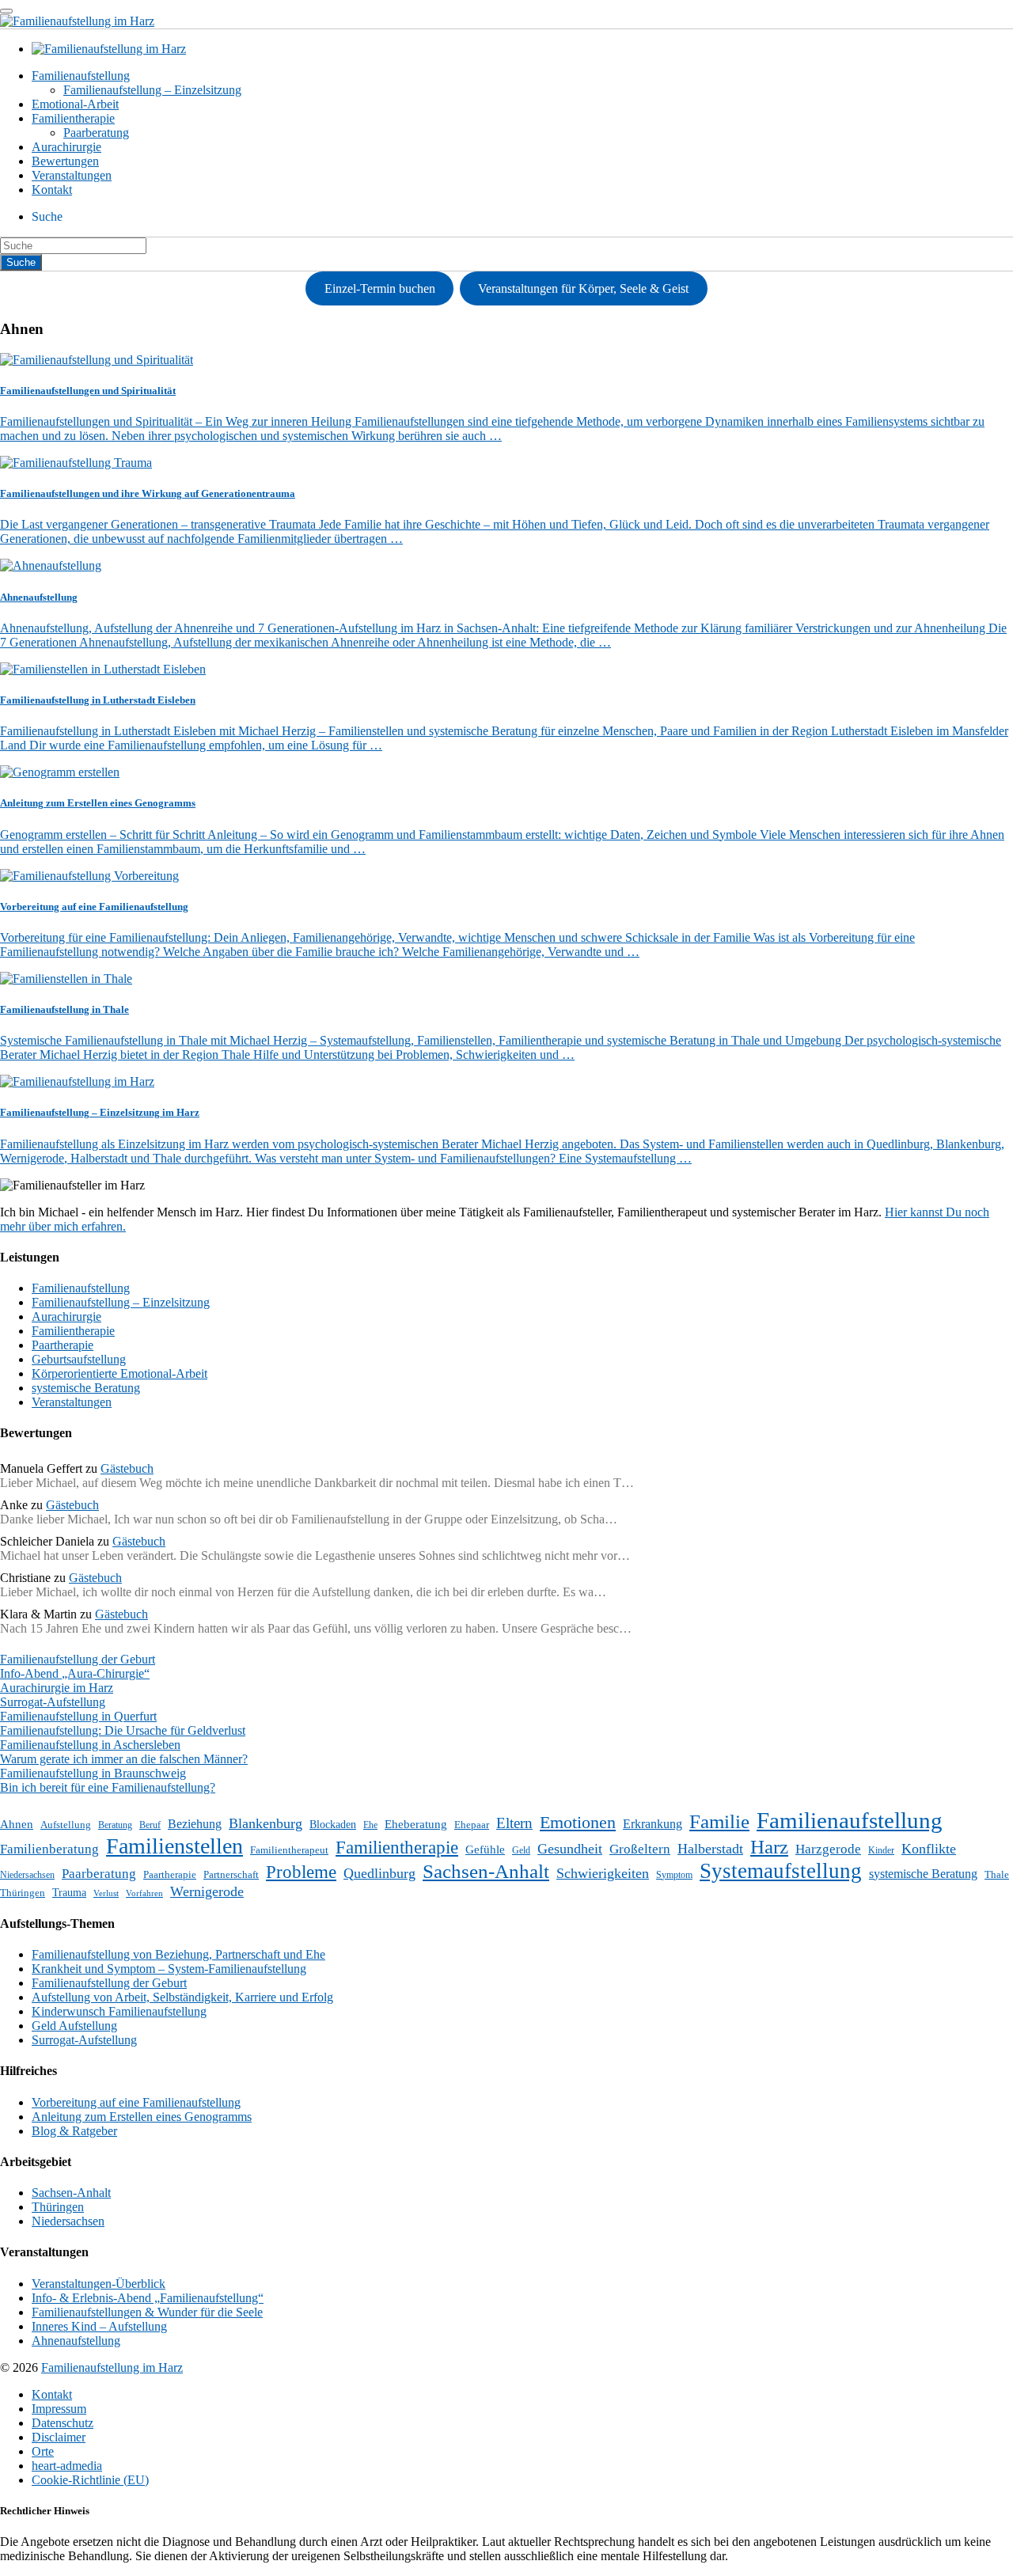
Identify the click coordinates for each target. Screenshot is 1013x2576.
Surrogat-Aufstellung (53, 1702)
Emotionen (578, 1822)
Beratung (115, 1825)
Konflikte (929, 1849)
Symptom (674, 1875)
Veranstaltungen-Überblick (99, 2284)
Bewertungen (65, 161)
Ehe (370, 1825)
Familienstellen (175, 1846)
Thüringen (23, 1893)
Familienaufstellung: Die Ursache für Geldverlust (123, 1730)
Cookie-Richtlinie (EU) (90, 2480)
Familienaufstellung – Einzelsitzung (152, 90)
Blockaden (333, 1824)
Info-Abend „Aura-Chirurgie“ (75, 1673)
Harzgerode (828, 1849)
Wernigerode (207, 1891)
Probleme (301, 1872)
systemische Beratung (86, 1388)
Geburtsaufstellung (79, 1359)
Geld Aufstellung (74, 2026)
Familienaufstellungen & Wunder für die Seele (147, 2312)
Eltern (514, 1823)
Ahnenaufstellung (76, 2341)
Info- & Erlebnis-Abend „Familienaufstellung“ (148, 2298)
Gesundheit (570, 1849)
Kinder (881, 1850)
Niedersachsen (27, 1875)
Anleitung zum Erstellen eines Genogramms (142, 2117)
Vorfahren (144, 1893)
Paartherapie (63, 1345)
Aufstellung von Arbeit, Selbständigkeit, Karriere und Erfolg (182, 1997)
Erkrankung (653, 1824)
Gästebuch (127, 1468)
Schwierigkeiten (603, 1873)
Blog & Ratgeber (74, 2131)
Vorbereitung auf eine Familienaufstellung (136, 2102)
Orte (43, 2451)
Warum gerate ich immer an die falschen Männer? (124, 1759)
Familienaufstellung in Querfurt (78, 1716)
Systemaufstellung (781, 1871)
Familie (719, 1821)
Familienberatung (49, 1849)
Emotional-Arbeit (75, 104)
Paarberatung (96, 133)
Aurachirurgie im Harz (57, 1688)
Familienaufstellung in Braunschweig (93, 1773)
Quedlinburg (379, 1873)
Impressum (59, 2409)
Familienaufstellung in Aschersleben (90, 1745)
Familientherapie (73, 118)
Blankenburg (266, 1823)
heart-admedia (67, 2466)
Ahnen (17, 1824)
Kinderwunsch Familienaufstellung (119, 2011)
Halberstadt (710, 1849)
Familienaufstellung (81, 76)
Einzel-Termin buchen (380, 288)
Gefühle (485, 1849)
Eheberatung (416, 1824)
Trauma (69, 1892)
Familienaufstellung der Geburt (78, 1659)
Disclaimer (59, 2437)
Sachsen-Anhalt (486, 1871)
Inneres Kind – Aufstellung (99, 2326)
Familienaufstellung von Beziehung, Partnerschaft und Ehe (178, 1954)
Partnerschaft (231, 1874)
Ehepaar (472, 1825)
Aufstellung (66, 1825)
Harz (769, 1846)
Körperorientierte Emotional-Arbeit (120, 1373)
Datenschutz (63, 2423)
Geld (521, 1850)
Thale (997, 1874)
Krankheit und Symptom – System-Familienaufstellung (169, 1969)
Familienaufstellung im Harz (112, 2367)
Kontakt (52, 190)
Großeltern (640, 1849)
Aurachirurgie (66, 147)
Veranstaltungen (72, 175)
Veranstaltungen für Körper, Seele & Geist (583, 288)
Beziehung (195, 1824)
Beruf (150, 1825)
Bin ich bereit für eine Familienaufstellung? (108, 1787)
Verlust (106, 1893)
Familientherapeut (289, 1850)
